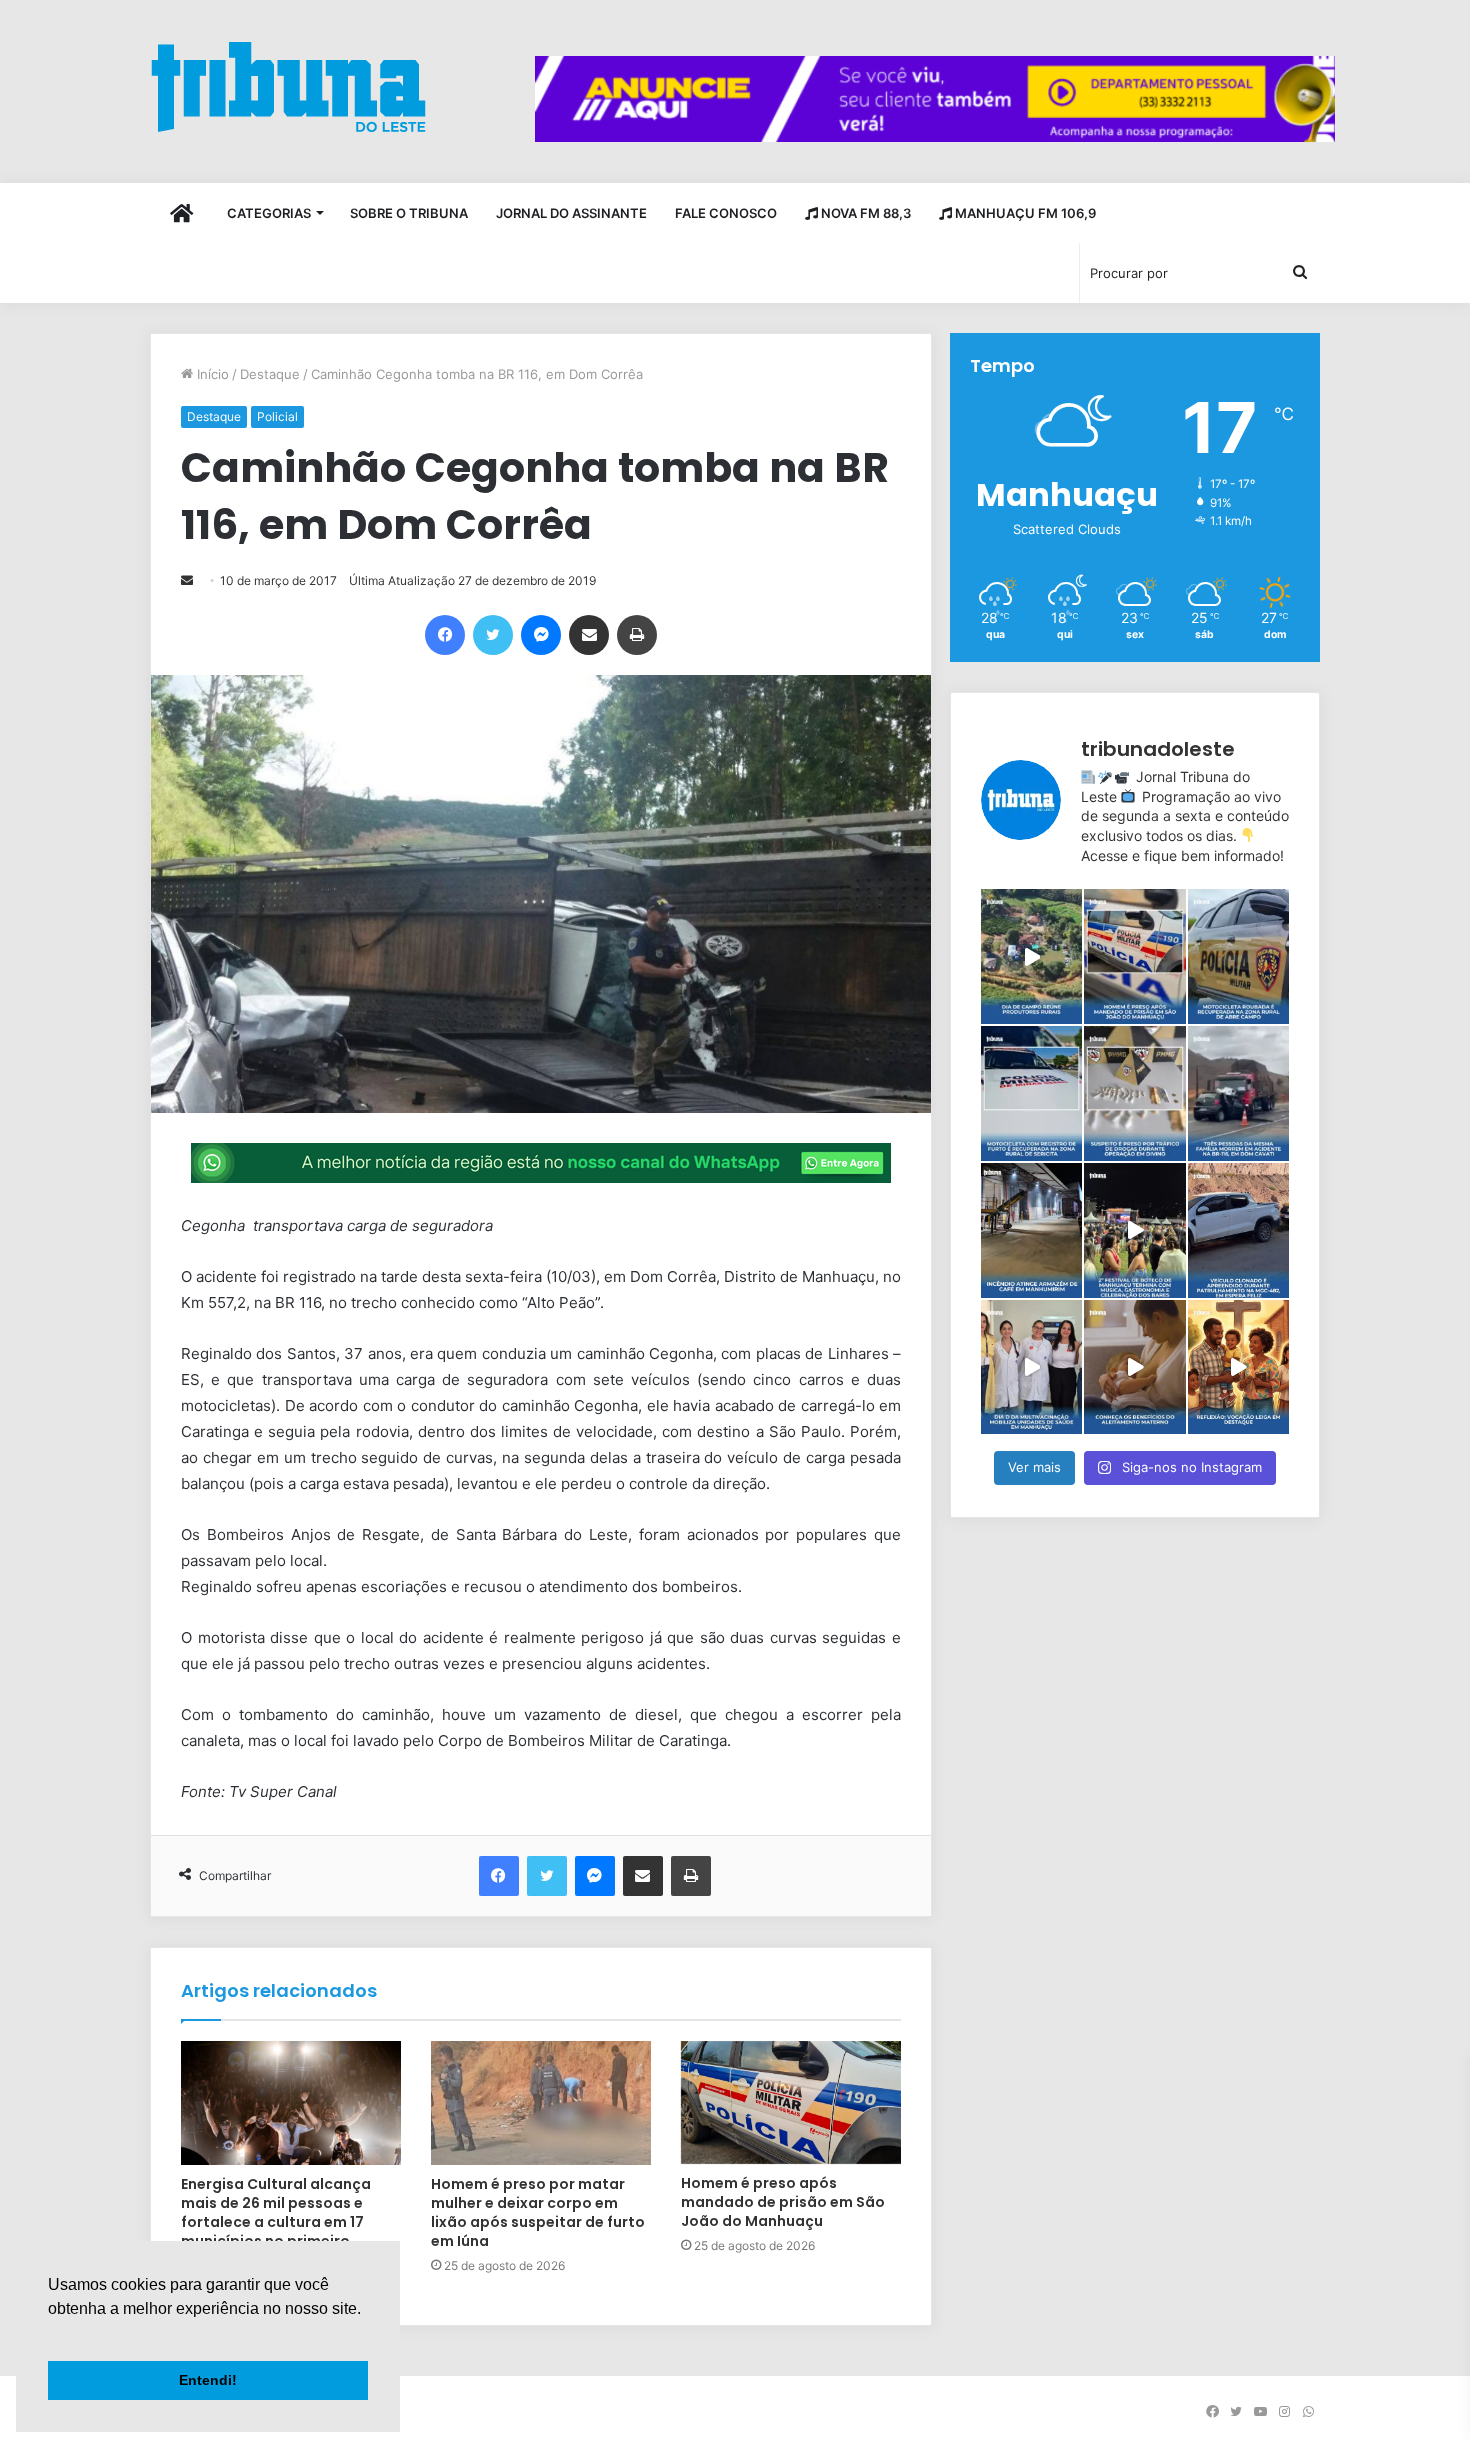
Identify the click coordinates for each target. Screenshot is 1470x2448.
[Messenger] (541, 635)
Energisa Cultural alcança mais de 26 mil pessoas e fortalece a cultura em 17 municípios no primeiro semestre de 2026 (276, 2222)
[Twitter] (493, 635)
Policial (277, 416)
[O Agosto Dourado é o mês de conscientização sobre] (1134, 1367)
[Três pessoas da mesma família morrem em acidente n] (1238, 1093)
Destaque (270, 374)
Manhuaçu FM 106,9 (1024, 213)
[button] (51, 2334)
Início (211, 374)
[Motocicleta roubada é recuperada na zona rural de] (1238, 956)
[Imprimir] (637, 635)
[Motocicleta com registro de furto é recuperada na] (1031, 1093)
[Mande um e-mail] (187, 580)
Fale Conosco (726, 213)
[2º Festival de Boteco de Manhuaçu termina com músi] (1134, 1230)
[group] (935, 99)
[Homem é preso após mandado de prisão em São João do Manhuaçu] (791, 2103)
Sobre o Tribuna (409, 213)
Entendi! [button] (208, 2380)
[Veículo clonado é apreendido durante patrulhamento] (1238, 1230)
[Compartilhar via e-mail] (589, 635)
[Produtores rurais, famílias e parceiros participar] (1031, 956)
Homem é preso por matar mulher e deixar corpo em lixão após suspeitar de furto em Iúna (538, 2212)
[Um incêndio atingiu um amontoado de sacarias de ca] (1031, 1230)
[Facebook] (445, 635)
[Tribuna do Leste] (288, 86)
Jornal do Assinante (571, 213)
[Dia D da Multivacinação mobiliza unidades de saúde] (1031, 1367)
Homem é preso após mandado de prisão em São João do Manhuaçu (783, 2202)
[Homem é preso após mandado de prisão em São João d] (1134, 956)
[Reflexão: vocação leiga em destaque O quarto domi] (1238, 1367)
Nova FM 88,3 (864, 213)
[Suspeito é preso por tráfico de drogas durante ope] (1134, 1093)
